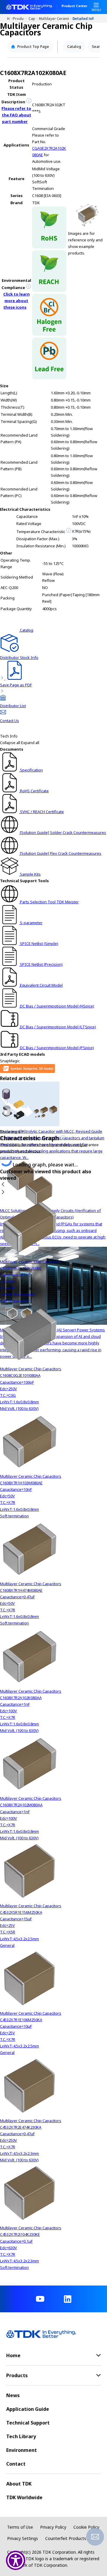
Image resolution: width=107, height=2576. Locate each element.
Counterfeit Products (66, 2538)
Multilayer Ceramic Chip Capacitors (56, 18)
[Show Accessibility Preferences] (16, 2560)
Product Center (74, 6)
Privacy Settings (23, 2538)
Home (10, 18)
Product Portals (21, 18)
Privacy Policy (53, 2527)
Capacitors (34, 18)
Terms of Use (20, 2527)
